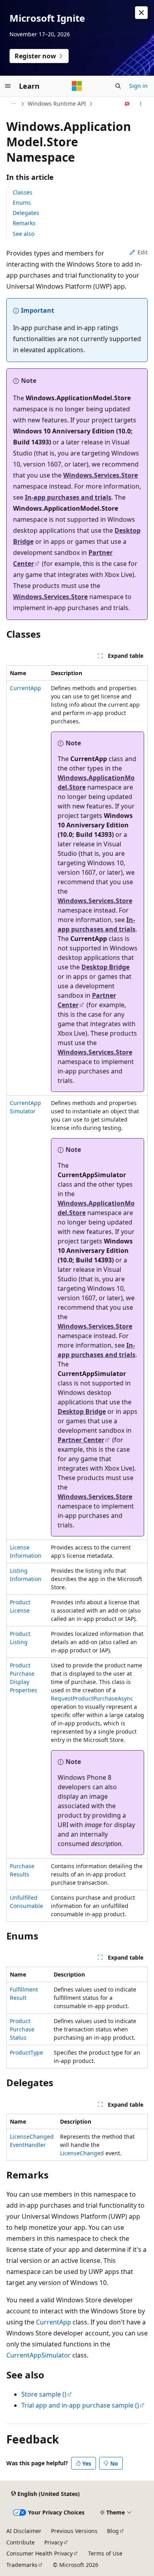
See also (23, 234)
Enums (22, 203)
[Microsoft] (77, 86)
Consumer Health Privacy (39, 2553)
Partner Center (81, 1440)
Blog (113, 2531)
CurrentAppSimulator (38, 2355)
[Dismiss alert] (141, 13)
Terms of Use (105, 2553)
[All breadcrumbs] (13, 104)
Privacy (54, 2542)
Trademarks (22, 2565)
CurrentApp (25, 688)
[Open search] (118, 86)
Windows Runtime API (57, 104)
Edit (143, 252)
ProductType (26, 2052)
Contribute (21, 2542)
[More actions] (141, 104)
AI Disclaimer (24, 2531)
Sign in (138, 86)
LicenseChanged (82, 2153)
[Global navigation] (8, 86)
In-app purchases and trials (68, 497)
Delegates (26, 213)
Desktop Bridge (105, 967)
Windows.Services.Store (100, 475)
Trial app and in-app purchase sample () (80, 2405)
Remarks (24, 223)
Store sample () (44, 2394)
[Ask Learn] (127, 104)
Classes (23, 192)
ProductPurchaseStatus (22, 2029)
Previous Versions (74, 2531)
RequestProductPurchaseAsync (92, 1698)
